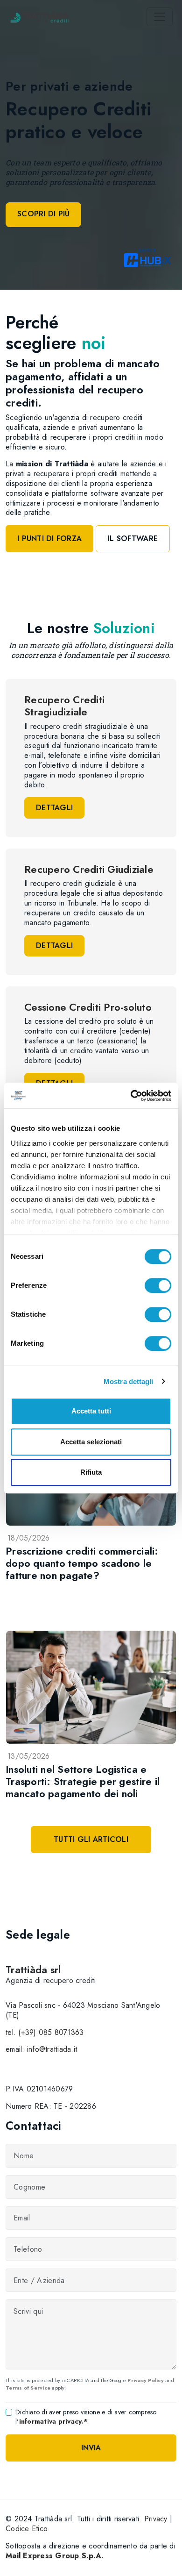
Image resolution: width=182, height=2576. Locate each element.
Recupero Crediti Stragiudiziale (64, 706)
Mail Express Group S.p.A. (55, 2556)
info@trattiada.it (52, 2049)
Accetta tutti (91, 1411)
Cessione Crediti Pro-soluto (88, 1007)
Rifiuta (91, 1472)
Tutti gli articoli (91, 1839)
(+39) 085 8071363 (51, 2032)
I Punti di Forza (49, 539)
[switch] (158, 1285)
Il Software (133, 539)
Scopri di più (43, 214)
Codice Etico (27, 2529)
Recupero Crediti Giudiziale (89, 869)
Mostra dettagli (129, 1381)
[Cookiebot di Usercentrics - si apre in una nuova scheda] (131, 1096)
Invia (91, 2448)
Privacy (156, 2519)
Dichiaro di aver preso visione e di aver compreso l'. (86, 2417)
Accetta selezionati (91, 1442)
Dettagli (54, 808)
